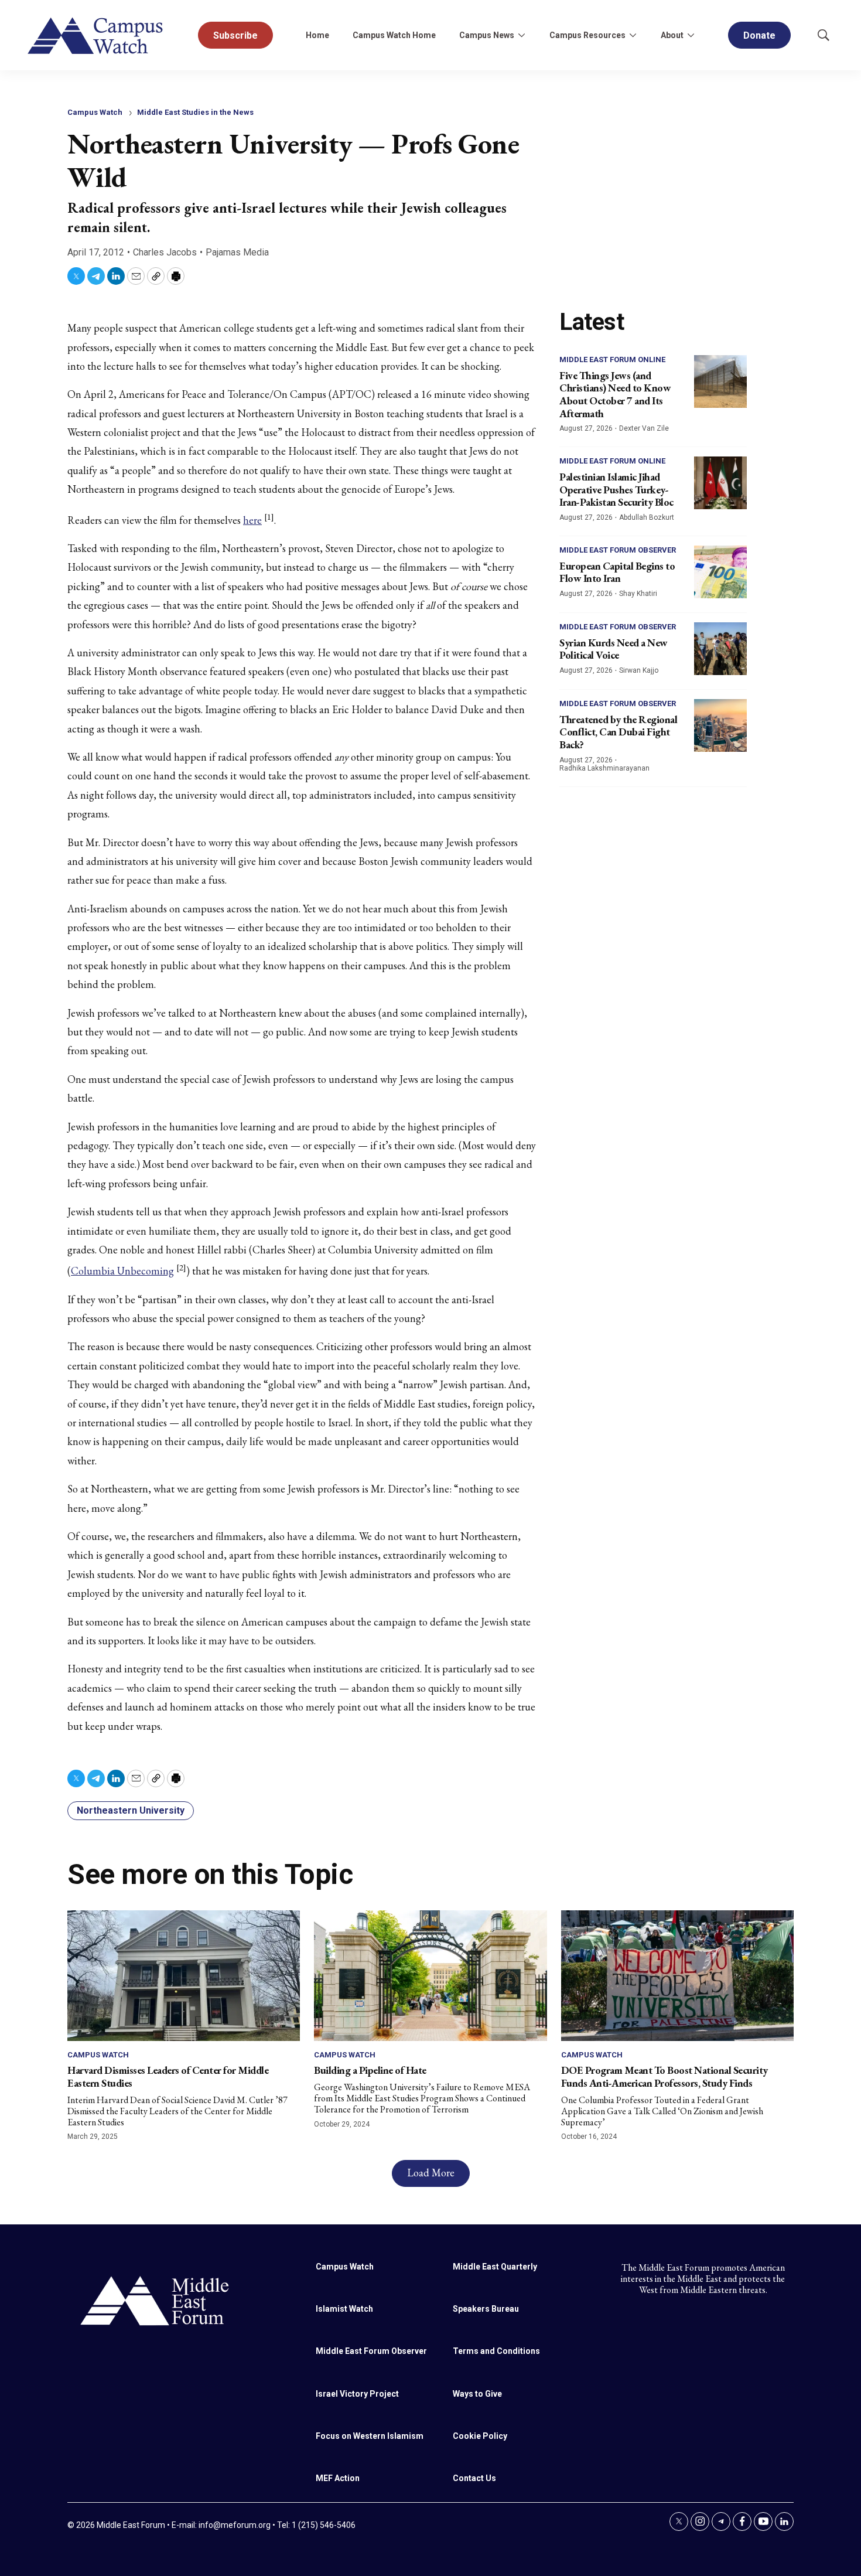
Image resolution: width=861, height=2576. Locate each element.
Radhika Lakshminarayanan (604, 768)
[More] (521, 35)
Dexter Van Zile (644, 428)
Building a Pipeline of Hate (370, 2070)
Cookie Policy (480, 2436)
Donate (759, 35)
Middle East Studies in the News (195, 112)
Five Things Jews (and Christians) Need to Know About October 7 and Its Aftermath (615, 394)
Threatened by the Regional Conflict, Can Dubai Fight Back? (618, 732)
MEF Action (338, 2478)
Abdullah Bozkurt (647, 517)
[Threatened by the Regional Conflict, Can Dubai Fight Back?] (720, 725)
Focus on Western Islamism (370, 2436)
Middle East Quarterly (495, 2267)
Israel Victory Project (357, 2394)
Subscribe (235, 35)
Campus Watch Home (394, 35)
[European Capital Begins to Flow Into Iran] (720, 572)
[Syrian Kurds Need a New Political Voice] (720, 649)
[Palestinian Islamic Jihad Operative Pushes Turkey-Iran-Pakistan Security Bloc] (720, 483)
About (672, 35)
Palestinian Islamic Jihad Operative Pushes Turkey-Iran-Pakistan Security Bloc (616, 489)
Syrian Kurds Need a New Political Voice (614, 649)
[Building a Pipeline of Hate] (430, 1976)
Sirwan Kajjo (639, 670)
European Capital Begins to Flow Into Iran (617, 572)
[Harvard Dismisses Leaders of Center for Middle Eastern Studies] (184, 1976)
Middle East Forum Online (612, 360)
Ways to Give (477, 2394)
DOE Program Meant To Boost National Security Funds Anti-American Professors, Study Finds (664, 2076)
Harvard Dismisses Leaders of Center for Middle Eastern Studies (168, 2076)
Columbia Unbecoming (122, 1271)
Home (317, 35)
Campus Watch (95, 112)
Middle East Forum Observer (618, 550)
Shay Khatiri (638, 594)
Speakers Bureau (486, 2309)
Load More (431, 2173)
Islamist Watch (344, 2309)
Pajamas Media (237, 252)
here (252, 520)
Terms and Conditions (496, 2351)
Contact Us (474, 2478)
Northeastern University (131, 1810)
